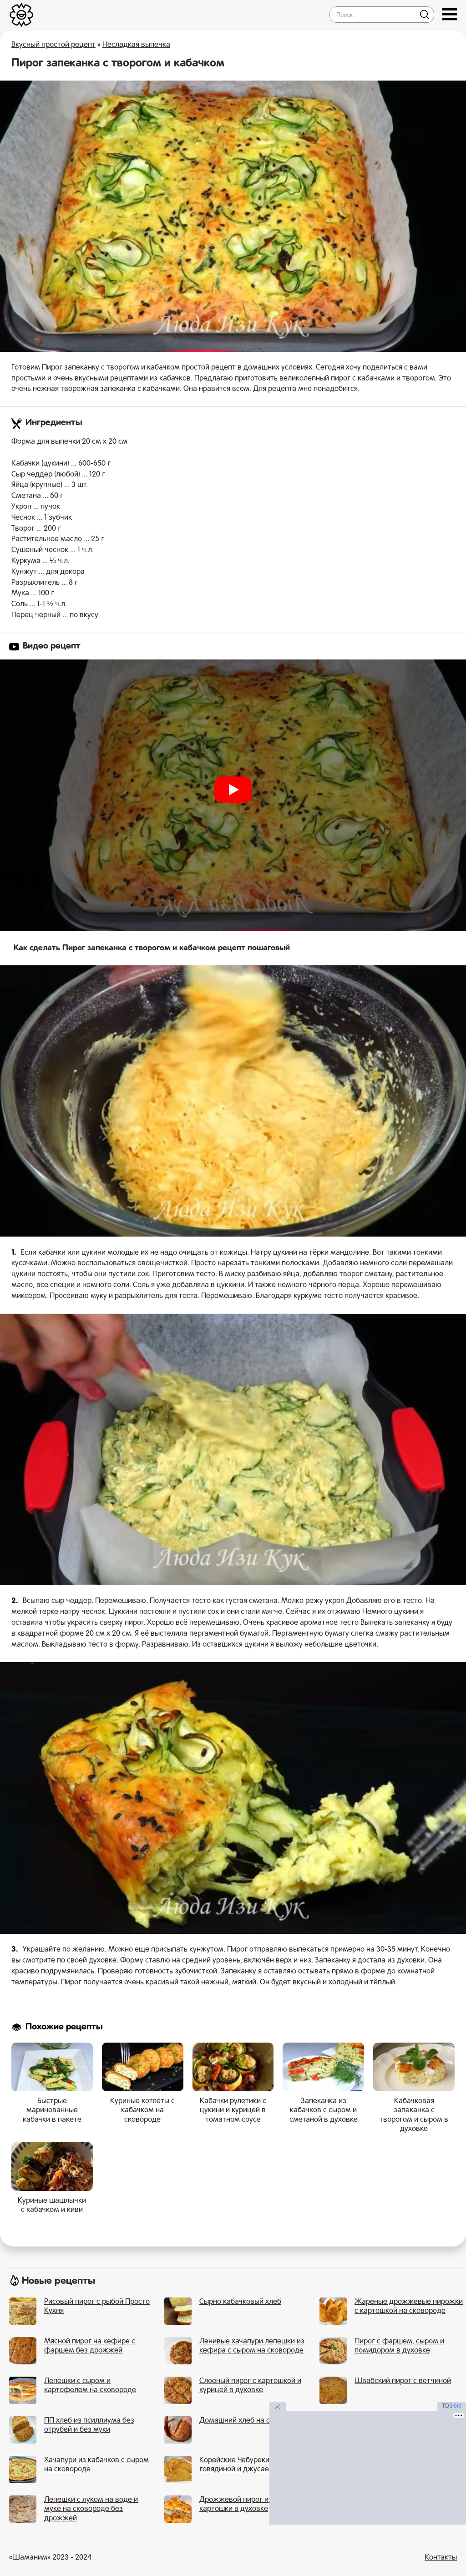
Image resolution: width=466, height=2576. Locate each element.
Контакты (441, 2558)
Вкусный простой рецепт (53, 45)
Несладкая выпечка (136, 45)
